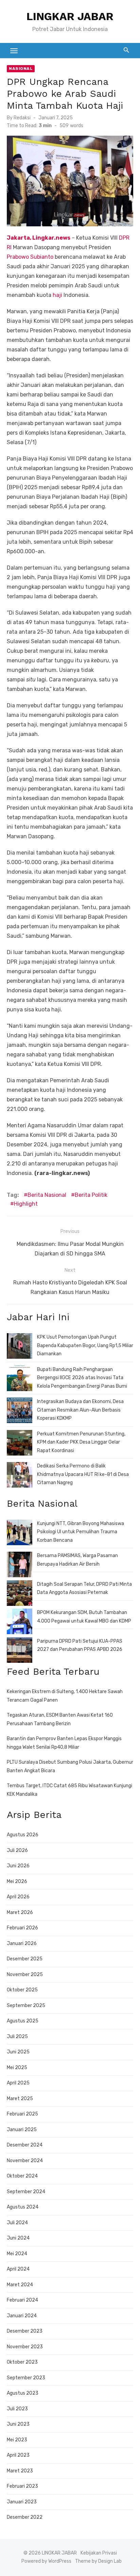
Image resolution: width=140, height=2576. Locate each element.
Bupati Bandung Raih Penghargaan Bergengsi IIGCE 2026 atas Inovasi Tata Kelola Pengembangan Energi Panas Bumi (82, 1378)
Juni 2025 (18, 2052)
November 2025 (25, 1975)
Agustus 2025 (23, 2021)
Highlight (26, 1204)
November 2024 (25, 2161)
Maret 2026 (20, 1912)
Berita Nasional (47, 1195)
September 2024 (26, 2192)
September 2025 (26, 2006)
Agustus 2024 (23, 2207)
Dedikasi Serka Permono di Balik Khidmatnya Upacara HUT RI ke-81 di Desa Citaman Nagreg (83, 1474)
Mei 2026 (17, 1881)
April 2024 (18, 2269)
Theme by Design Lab (98, 2561)
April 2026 (18, 1897)
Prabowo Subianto (30, 257)
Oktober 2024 (22, 2176)
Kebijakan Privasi (99, 2553)
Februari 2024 (22, 2300)
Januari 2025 (22, 2130)
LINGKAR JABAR (70, 16)
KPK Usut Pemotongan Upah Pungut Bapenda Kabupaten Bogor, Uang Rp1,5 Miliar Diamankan (85, 1345)
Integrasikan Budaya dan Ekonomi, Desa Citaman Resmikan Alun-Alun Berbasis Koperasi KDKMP (80, 1410)
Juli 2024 (17, 2223)
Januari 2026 (22, 1944)
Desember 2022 (25, 2517)
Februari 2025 (22, 2114)
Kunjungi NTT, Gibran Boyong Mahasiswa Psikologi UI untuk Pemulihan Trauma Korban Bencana (81, 1532)
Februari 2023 (22, 2486)
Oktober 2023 (22, 2362)
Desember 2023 (25, 2331)
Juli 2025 (17, 2037)
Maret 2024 (20, 2285)
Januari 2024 (22, 2316)
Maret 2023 (20, 2471)
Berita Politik (91, 1195)
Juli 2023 (17, 2409)
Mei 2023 (17, 2440)
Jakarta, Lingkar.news (39, 238)
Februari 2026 (22, 1928)
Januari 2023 (22, 2502)
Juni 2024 (18, 2238)
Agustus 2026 (23, 1835)
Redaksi (22, 118)
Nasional (21, 69)
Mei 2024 (17, 2254)
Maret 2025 (20, 2099)
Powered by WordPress (46, 2561)
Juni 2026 (18, 1866)
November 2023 (25, 2347)
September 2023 (26, 2378)
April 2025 (18, 2083)
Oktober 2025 (22, 1990)
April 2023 (18, 2455)
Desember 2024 (25, 2145)
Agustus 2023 (23, 2393)
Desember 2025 (25, 1959)
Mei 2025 (17, 2068)
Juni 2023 (18, 2424)
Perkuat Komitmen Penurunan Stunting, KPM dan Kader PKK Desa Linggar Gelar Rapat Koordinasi (81, 1442)
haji (57, 295)
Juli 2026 (17, 1850)
